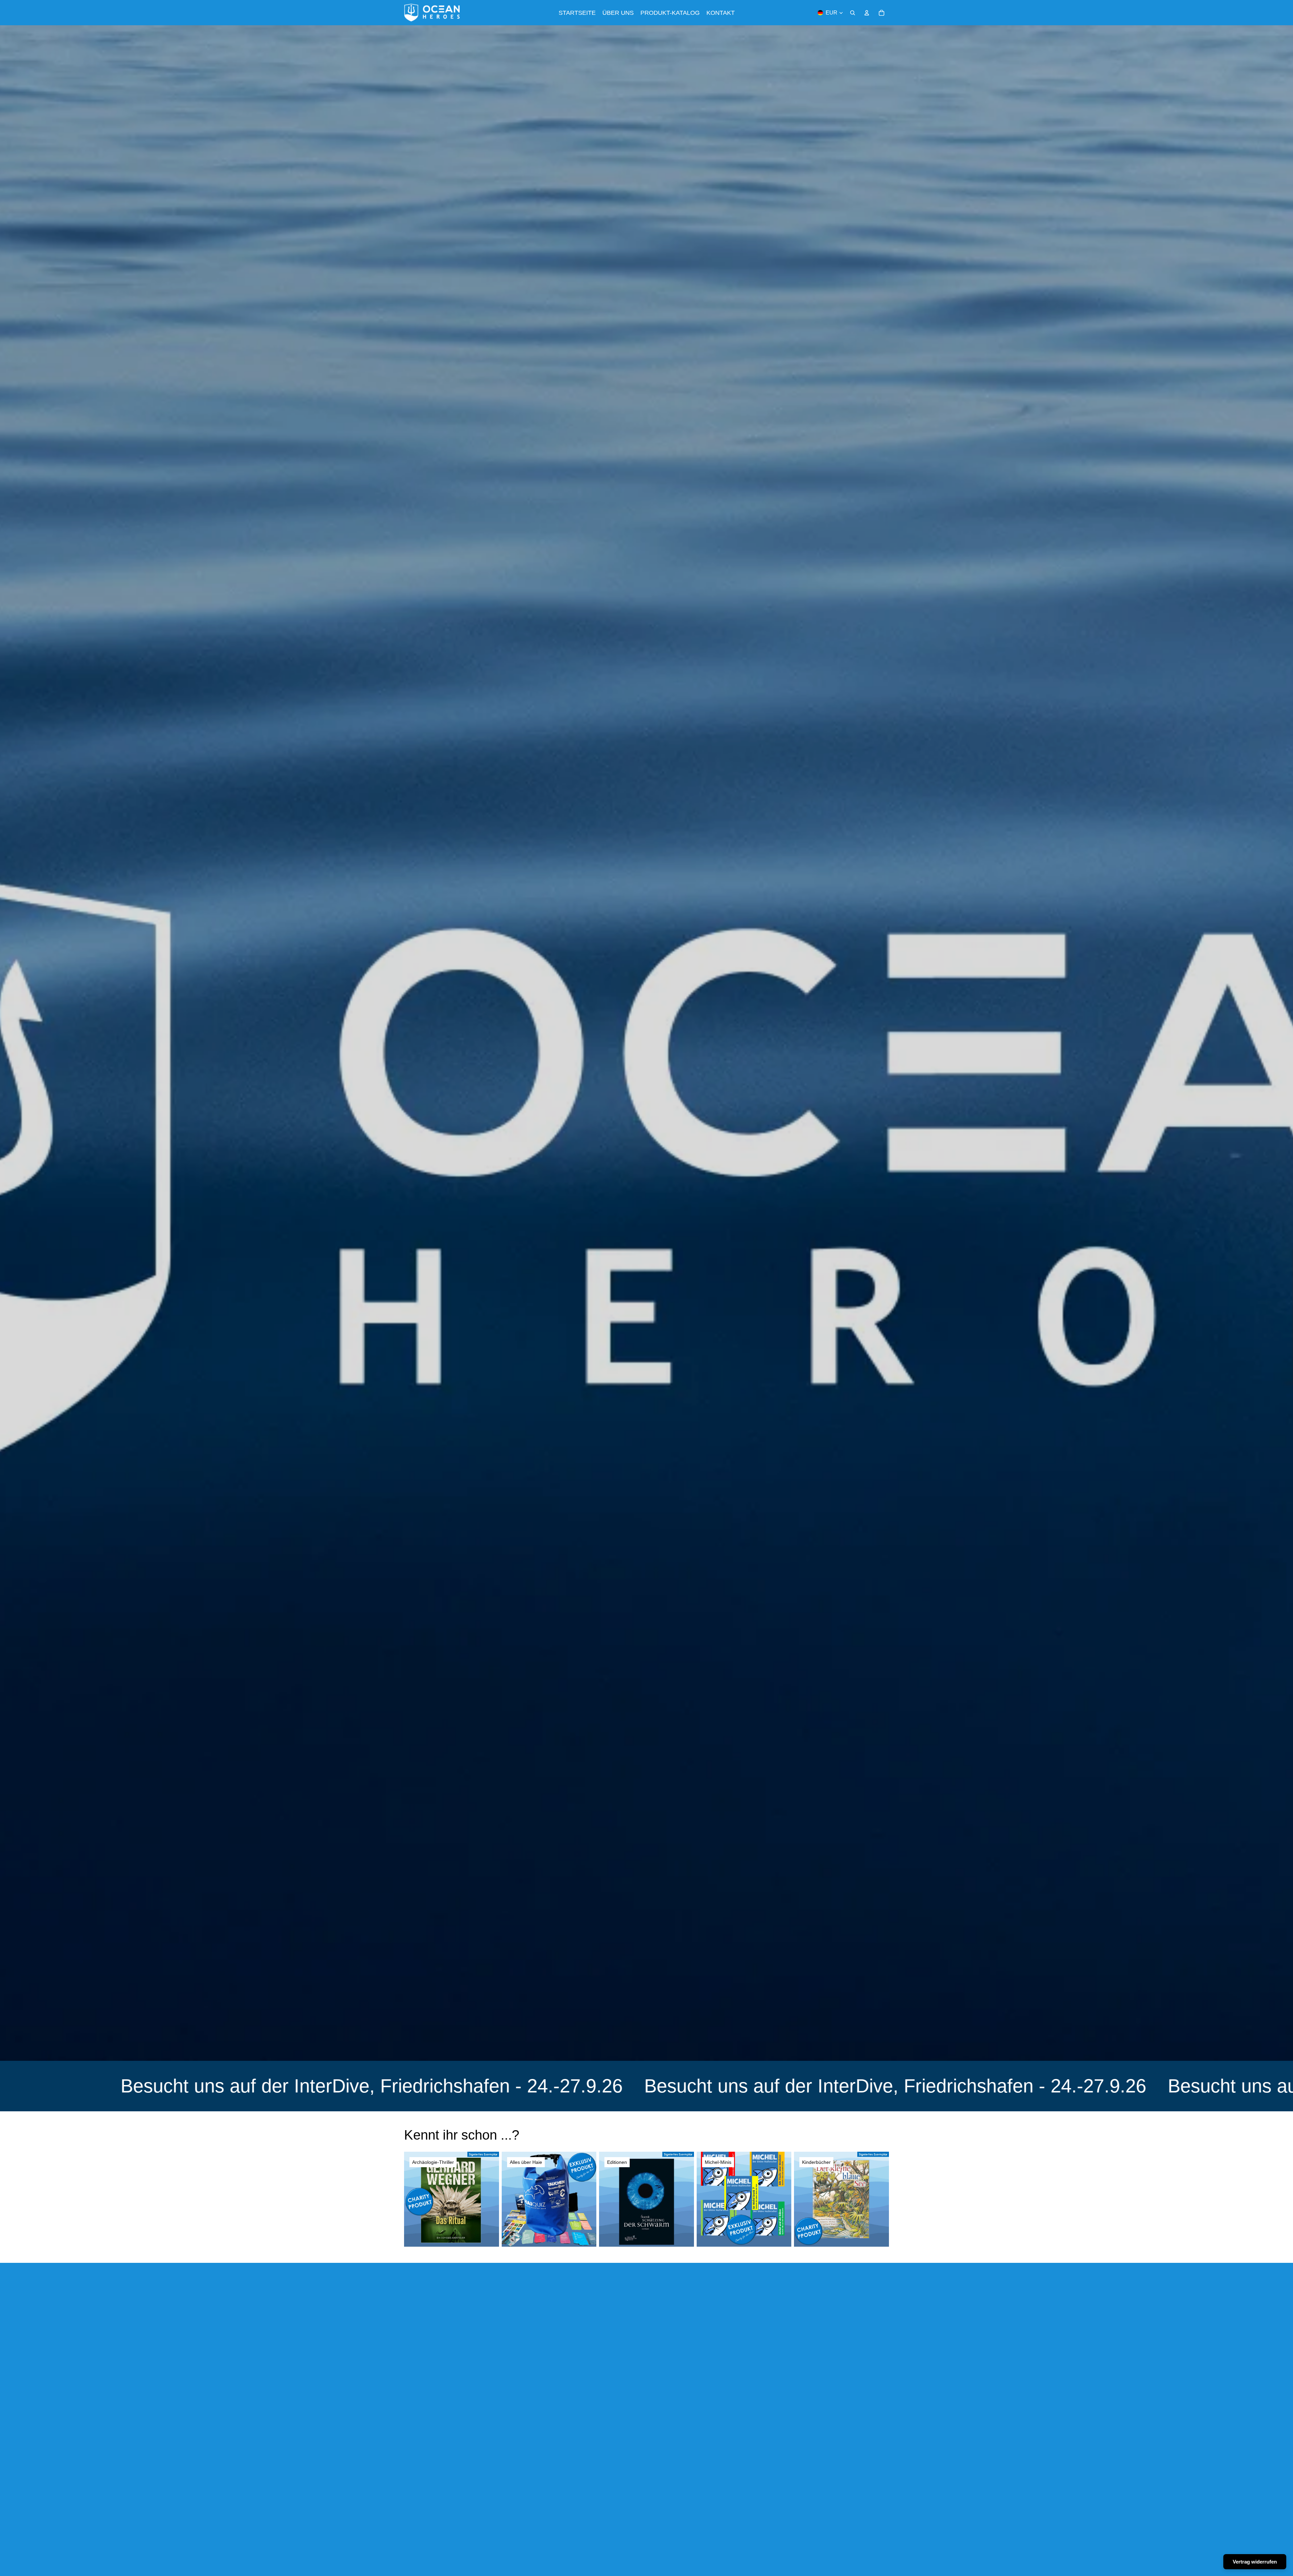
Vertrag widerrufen (1255, 2562)
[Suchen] (853, 13)
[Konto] (867, 13)
